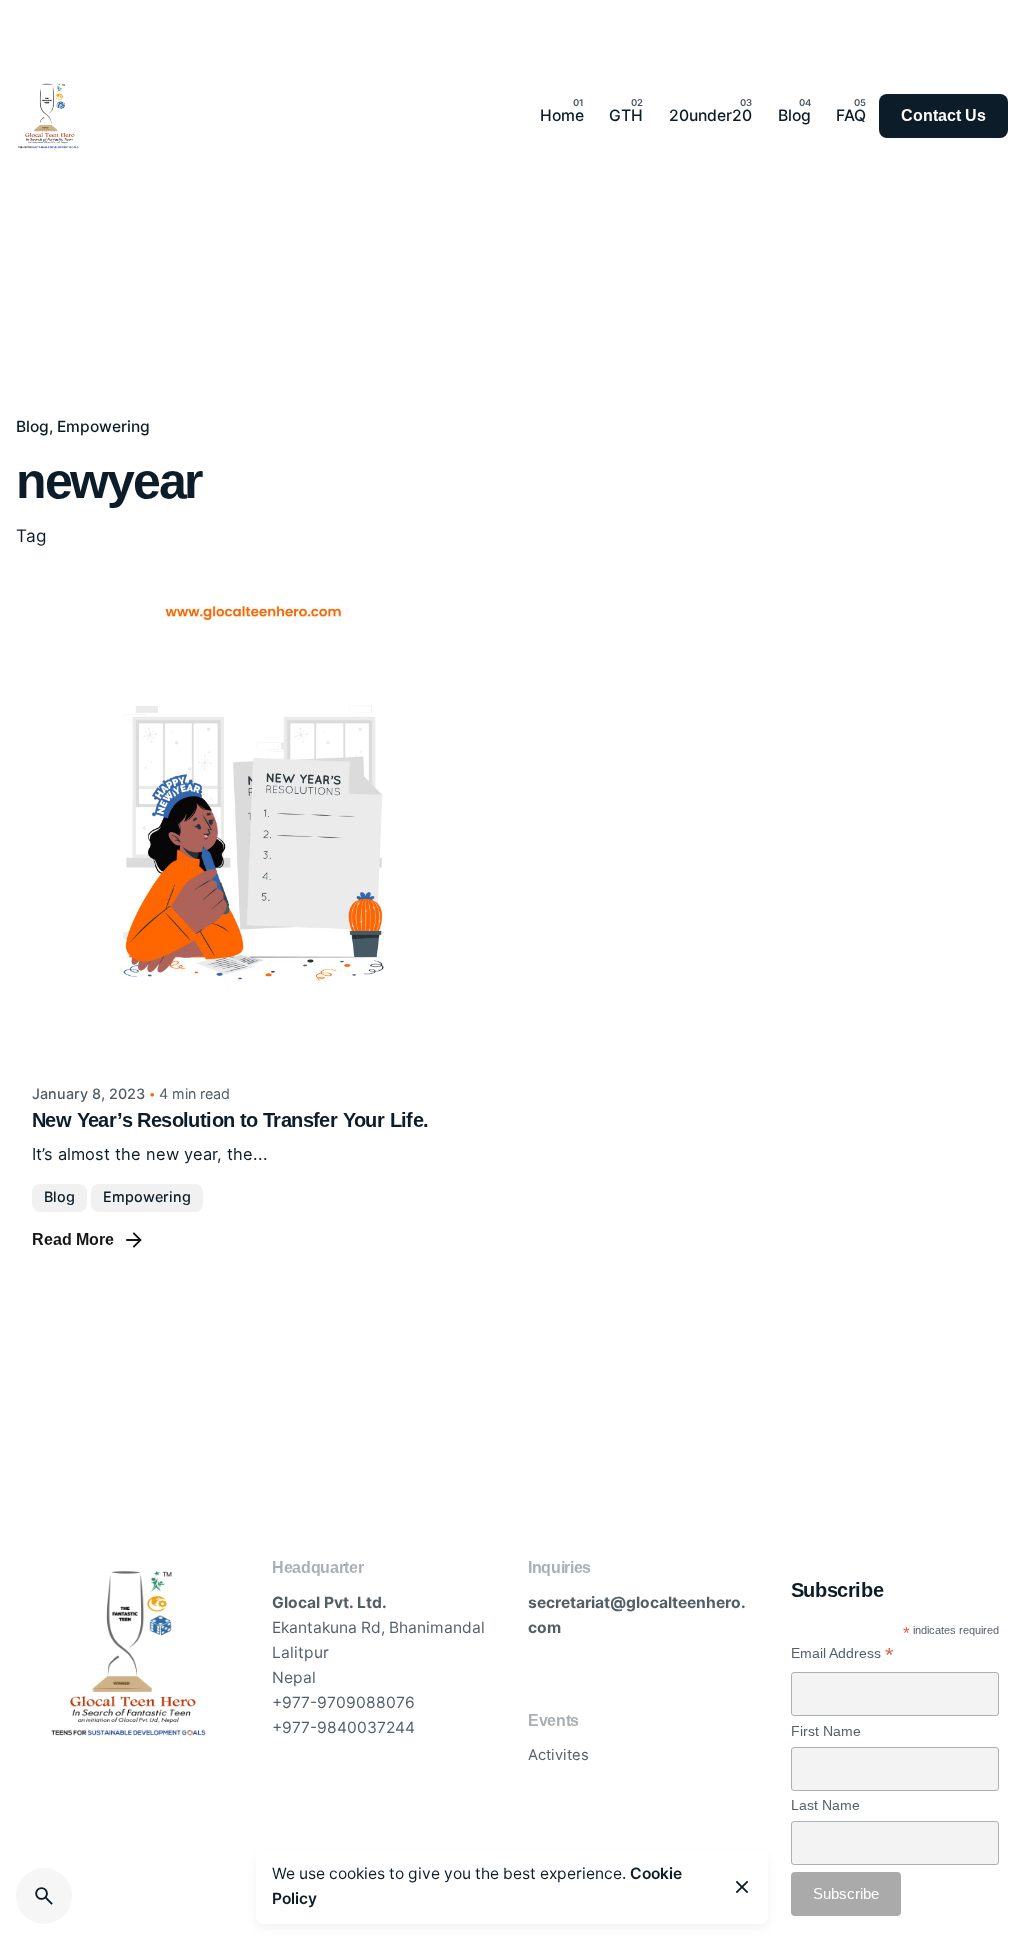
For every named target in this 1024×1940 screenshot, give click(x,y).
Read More (73, 1239)
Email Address (842, 1653)
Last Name (825, 1805)
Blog (32, 426)
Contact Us (943, 115)
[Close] (742, 1887)
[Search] (44, 1896)
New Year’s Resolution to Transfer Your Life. (230, 1120)
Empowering (103, 426)
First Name (826, 1731)
